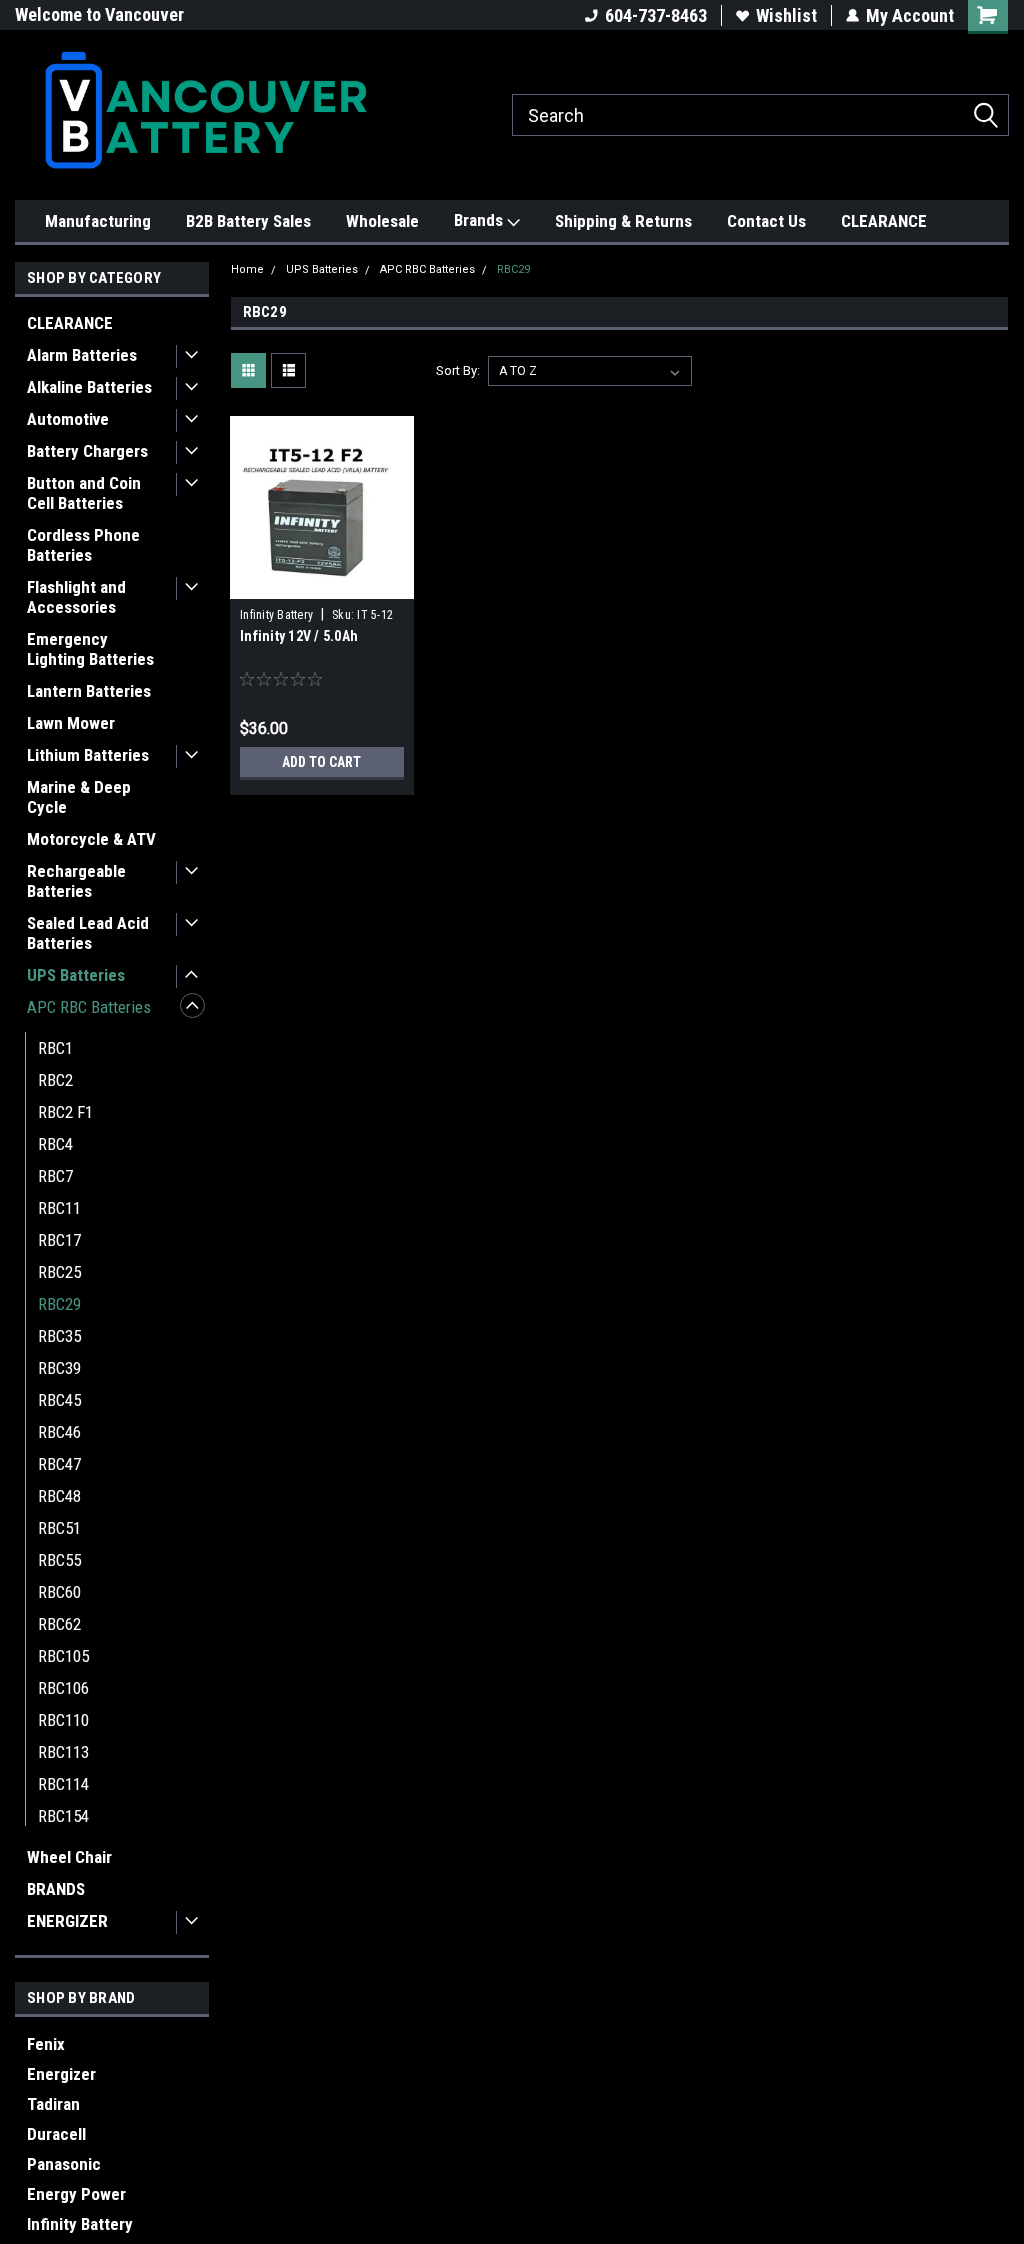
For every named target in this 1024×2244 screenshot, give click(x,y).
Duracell (56, 2134)
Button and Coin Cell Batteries (84, 493)
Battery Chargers (87, 451)
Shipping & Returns (623, 221)
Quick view (322, 584)
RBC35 (59, 1336)
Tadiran (53, 2104)
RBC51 (59, 1528)
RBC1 (55, 1048)
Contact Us (766, 221)
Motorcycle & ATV (91, 839)
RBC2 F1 (65, 1112)
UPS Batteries (76, 975)
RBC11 (59, 1208)
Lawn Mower (71, 723)
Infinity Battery (80, 2224)
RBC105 (63, 1656)
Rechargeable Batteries (76, 881)
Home (247, 269)
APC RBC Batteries (89, 1007)
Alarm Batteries (82, 355)
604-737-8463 (656, 15)
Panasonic (64, 2164)
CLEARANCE (884, 221)
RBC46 (59, 1432)
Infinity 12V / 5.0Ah (299, 636)
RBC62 (59, 1624)
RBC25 (59, 1272)
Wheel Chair (69, 1857)
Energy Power (76, 2194)
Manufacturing (98, 221)
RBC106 (63, 1688)
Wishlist (786, 15)
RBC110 (63, 1720)
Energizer (61, 2074)
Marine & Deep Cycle (79, 797)
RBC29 (59, 1304)
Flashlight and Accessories (76, 597)
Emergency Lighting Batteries (90, 649)
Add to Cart (321, 762)
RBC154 (63, 1816)
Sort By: (458, 370)
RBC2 (55, 1080)
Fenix (46, 2044)
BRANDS (56, 1889)
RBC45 (59, 1400)
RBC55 (59, 1560)
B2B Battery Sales (248, 221)
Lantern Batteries (89, 691)
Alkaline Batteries (89, 387)
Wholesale (382, 221)
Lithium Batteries (88, 755)
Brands (480, 220)
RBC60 (59, 1592)
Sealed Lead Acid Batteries (88, 933)
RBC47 (59, 1464)
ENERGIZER (67, 1921)
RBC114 (63, 1784)
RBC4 (55, 1144)
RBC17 (59, 1240)
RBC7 (55, 1176)
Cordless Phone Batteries (83, 545)
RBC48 (59, 1496)
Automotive (68, 419)
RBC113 (63, 1752)
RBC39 (59, 1368)
